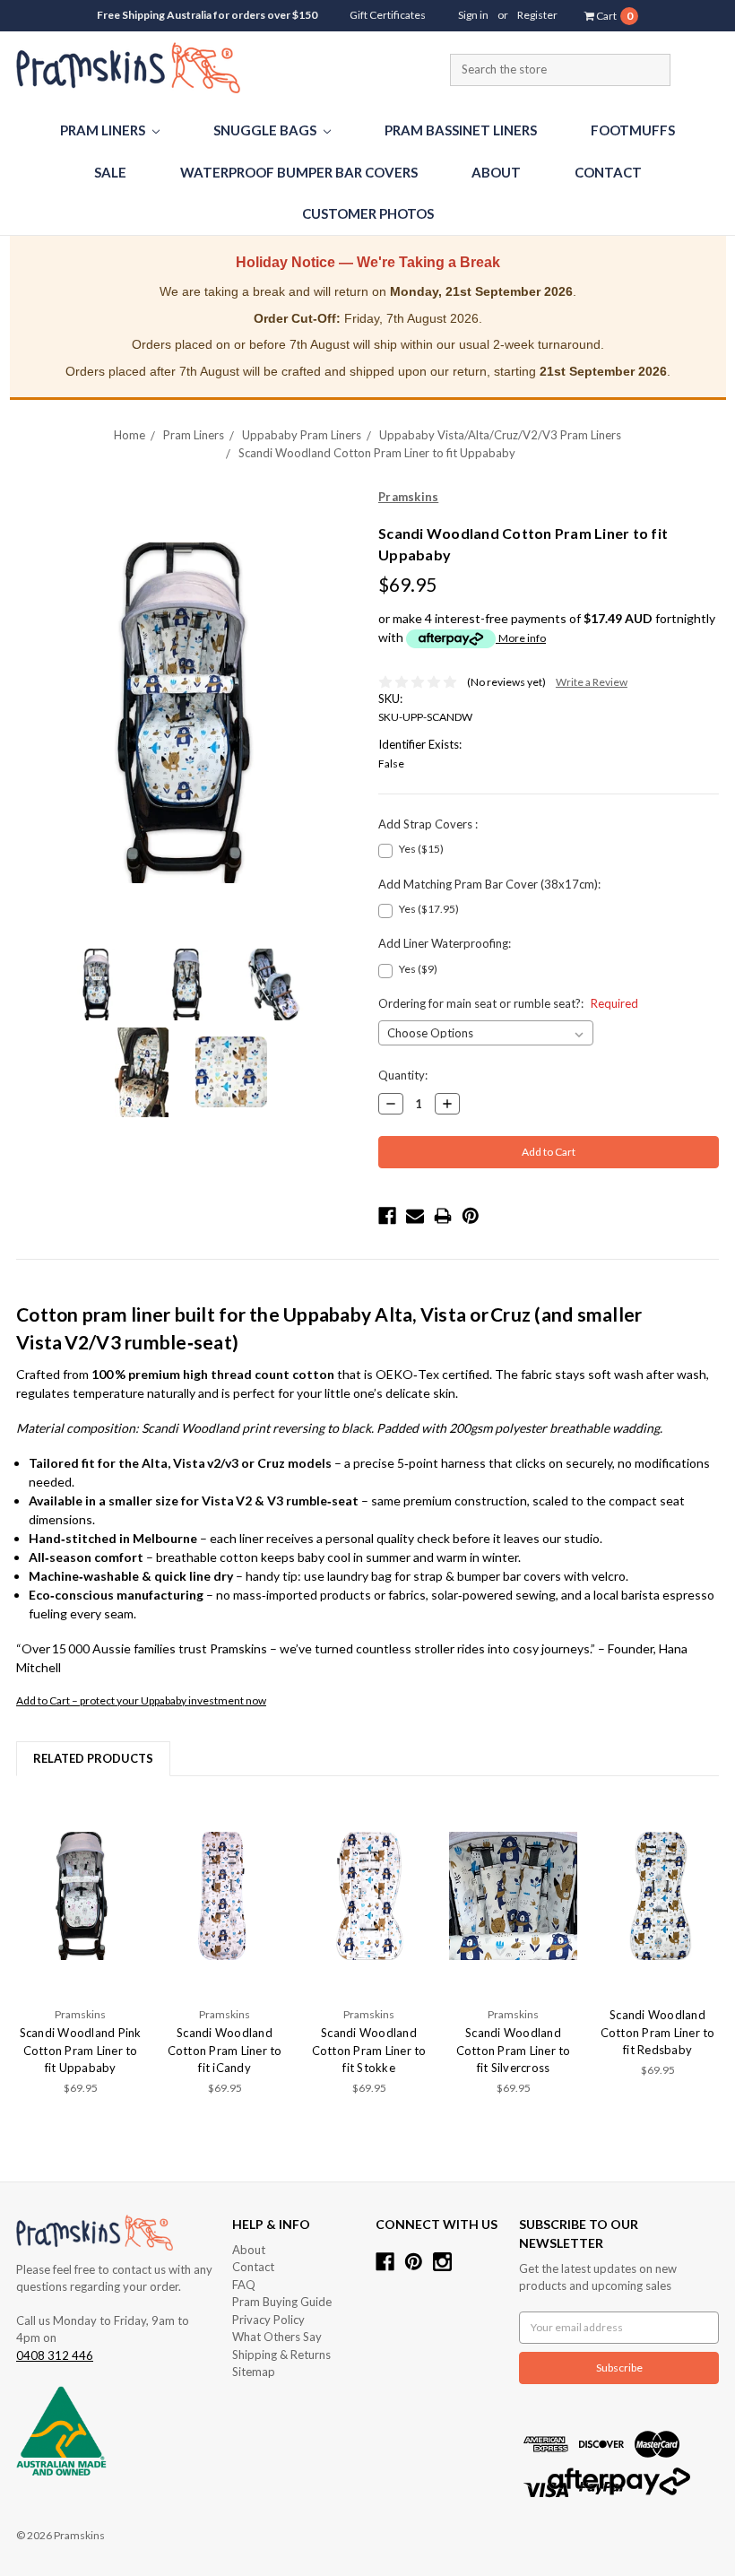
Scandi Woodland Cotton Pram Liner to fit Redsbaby (658, 2032)
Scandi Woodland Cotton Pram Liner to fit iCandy (225, 2050)
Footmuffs (633, 130)
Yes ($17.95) (429, 909)
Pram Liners (104, 130)
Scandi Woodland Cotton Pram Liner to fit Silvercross (514, 2050)
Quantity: (403, 1075)
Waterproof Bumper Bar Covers (299, 172)
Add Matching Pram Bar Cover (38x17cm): (489, 884)
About (496, 172)
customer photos (368, 213)
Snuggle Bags (266, 130)
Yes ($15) (421, 849)
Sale (110, 172)
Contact (608, 172)
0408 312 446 (55, 2355)
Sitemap (254, 2372)
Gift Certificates (388, 15)
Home (130, 435)
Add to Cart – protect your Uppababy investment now (141, 1700)
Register (537, 15)
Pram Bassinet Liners (461, 130)
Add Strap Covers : (428, 824)
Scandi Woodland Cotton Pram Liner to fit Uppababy (377, 453)
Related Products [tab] (93, 1758)
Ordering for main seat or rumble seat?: (508, 1003)
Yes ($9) (418, 969)
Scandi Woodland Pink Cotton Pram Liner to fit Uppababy (81, 2050)
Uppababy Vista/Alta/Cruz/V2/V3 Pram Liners (500, 435)
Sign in (473, 15)
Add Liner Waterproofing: (445, 943)
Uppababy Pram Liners (302, 435)
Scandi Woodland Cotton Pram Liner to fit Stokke (369, 2050)
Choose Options (81, 1895)
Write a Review (592, 682)
